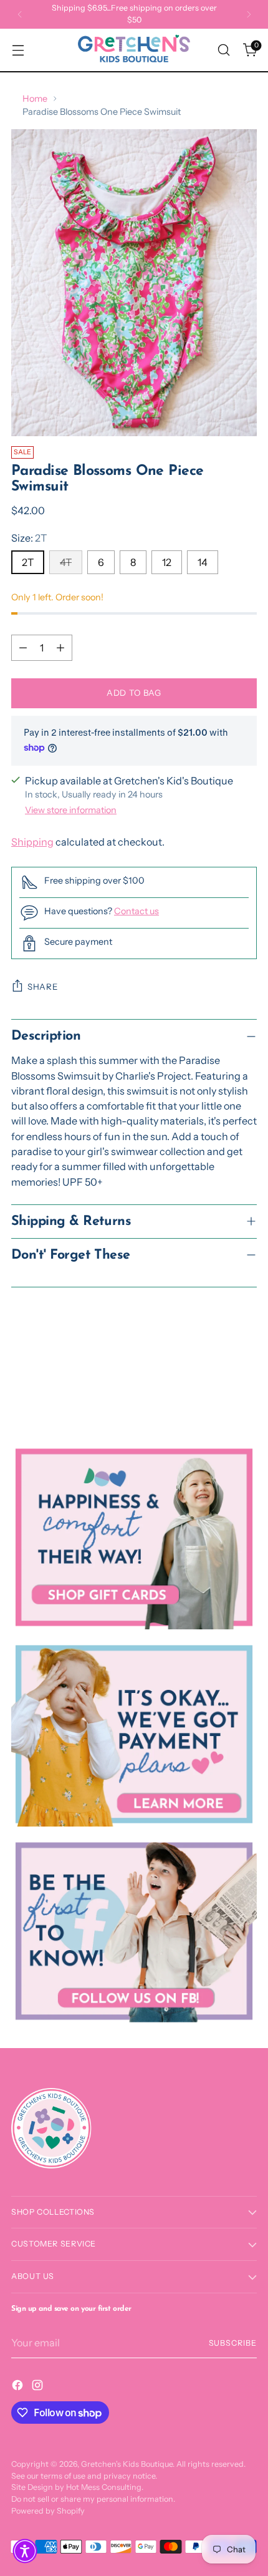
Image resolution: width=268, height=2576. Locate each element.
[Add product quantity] (60, 648)
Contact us (136, 911)
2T (28, 562)
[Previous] (20, 14)
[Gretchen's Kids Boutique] (134, 50)
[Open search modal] (223, 50)
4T (66, 562)
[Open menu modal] (18, 50)
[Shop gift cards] (134, 1538)
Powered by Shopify (48, 2511)
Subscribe (233, 2343)
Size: (29, 538)
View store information (71, 810)
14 (203, 562)
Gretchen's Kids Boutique (127, 2464)
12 (167, 562)
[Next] (249, 14)
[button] (25, 2551)
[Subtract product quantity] (23, 648)
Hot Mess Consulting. (105, 2487)
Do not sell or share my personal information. (93, 2499)
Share (43, 987)
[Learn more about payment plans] (134, 1734)
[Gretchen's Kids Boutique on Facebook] (19, 2387)
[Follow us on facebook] (134, 1931)
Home (35, 99)
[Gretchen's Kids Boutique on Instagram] (39, 2387)
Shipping (32, 842)
